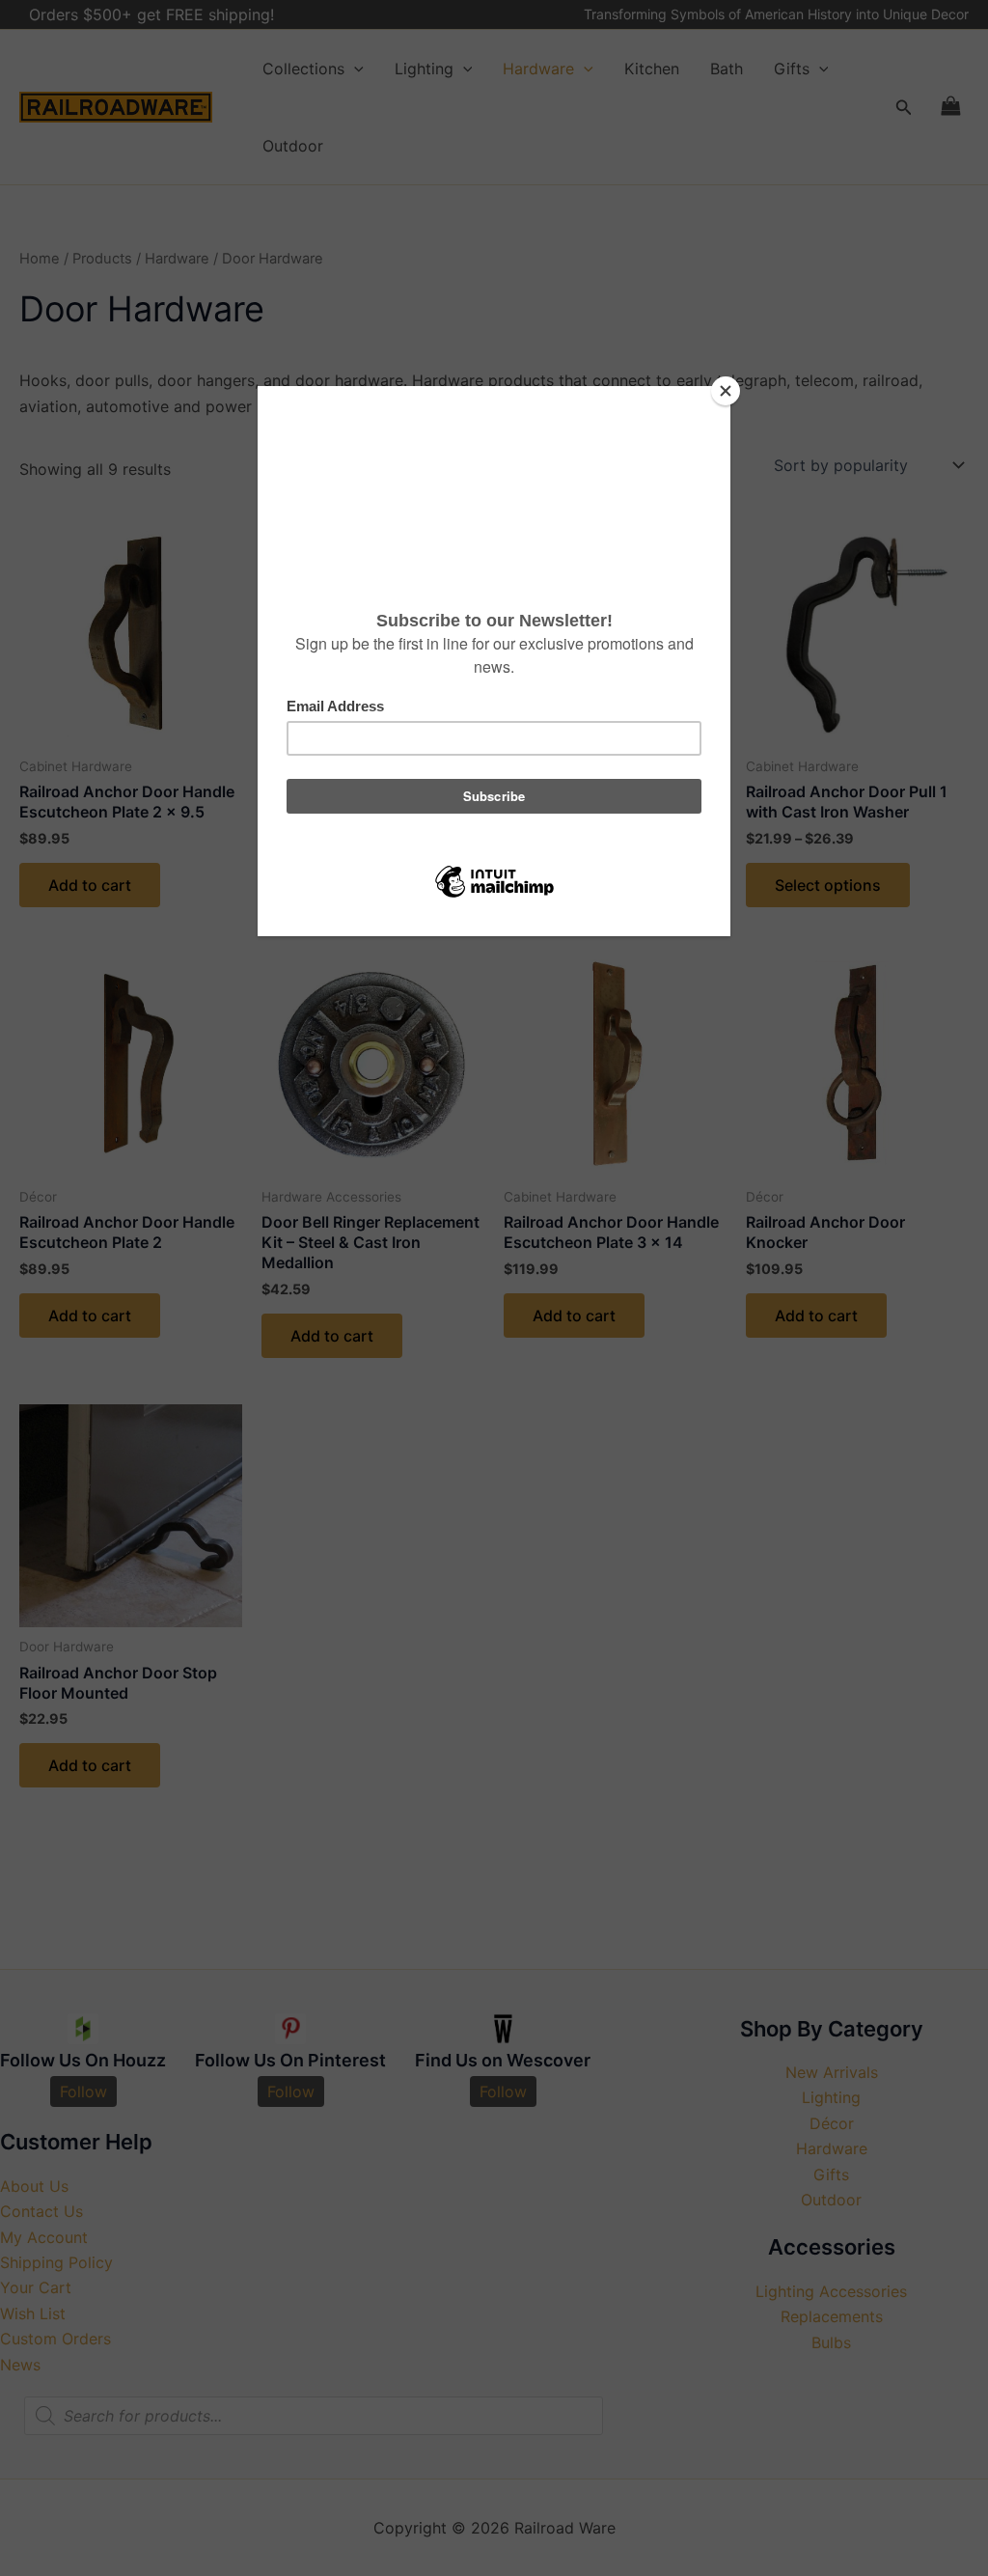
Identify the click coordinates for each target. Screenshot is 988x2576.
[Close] (726, 391)
